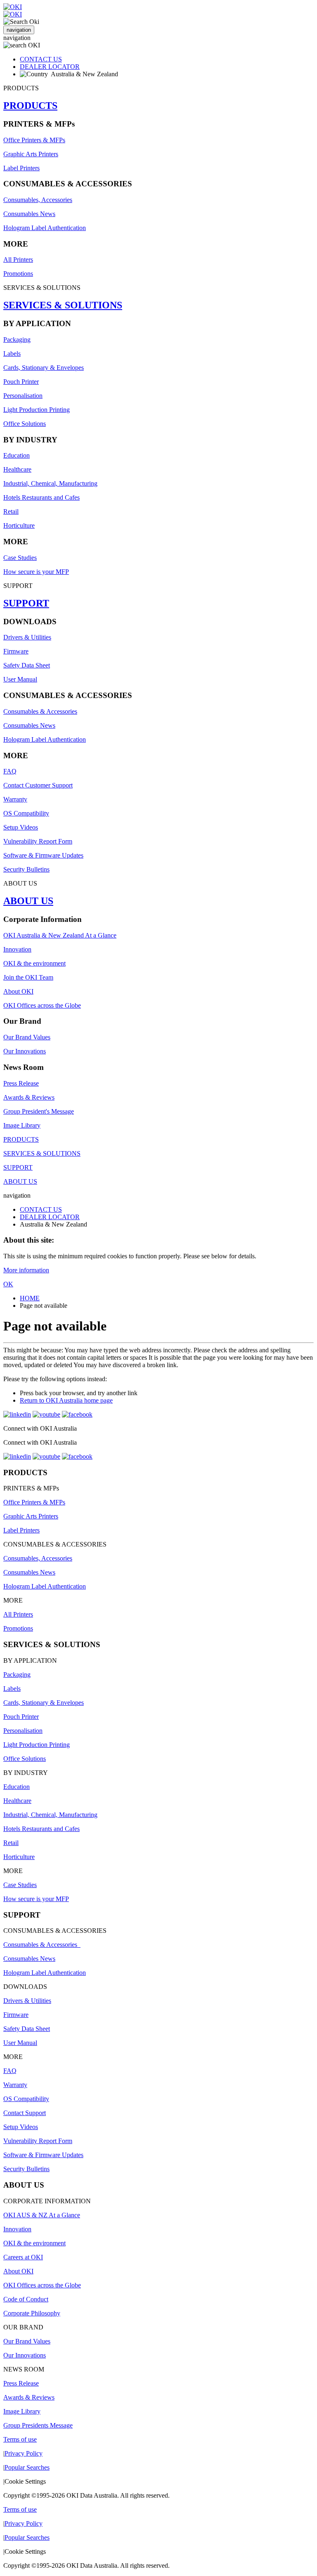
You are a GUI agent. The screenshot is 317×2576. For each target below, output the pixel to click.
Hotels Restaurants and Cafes (41, 497)
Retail (11, 511)
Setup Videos (21, 827)
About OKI (18, 991)
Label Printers (21, 168)
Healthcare (17, 469)
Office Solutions (25, 424)
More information (26, 1270)
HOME (30, 1298)
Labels (12, 354)
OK (8, 1284)
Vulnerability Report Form (38, 841)
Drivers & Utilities (27, 637)
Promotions (18, 274)
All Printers (18, 260)
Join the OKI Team (28, 977)
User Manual (20, 679)
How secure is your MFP (36, 572)
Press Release (21, 1083)
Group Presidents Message (38, 2425)
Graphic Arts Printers (31, 154)
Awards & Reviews (29, 1097)
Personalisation (23, 396)
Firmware (16, 651)
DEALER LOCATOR (50, 67)
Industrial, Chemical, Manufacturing (50, 483)
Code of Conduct (26, 2299)
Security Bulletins (26, 869)
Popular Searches (27, 2467)
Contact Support (25, 2113)
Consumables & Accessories (40, 711)
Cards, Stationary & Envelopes (44, 368)
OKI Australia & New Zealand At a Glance (60, 935)
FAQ (10, 771)
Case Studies (20, 558)
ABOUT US (28, 901)
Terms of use (20, 2439)
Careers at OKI (23, 2257)
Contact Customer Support (38, 785)
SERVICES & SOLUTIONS (63, 305)
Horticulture (19, 525)
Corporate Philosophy (32, 2313)
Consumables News (29, 214)
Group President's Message (39, 1111)
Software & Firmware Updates (43, 855)
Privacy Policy (24, 2453)
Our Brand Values (27, 1037)
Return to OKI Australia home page (66, 1400)
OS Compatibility (26, 813)
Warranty (15, 799)
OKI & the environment (34, 963)
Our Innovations (25, 1051)
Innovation (17, 949)
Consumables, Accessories (38, 200)
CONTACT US (41, 59)
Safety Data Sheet (27, 665)
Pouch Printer (21, 382)
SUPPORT (26, 603)
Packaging (17, 340)
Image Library (22, 1125)
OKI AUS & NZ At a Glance (42, 2215)
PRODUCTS (30, 106)
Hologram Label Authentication (45, 228)
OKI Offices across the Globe (42, 1005)
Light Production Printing (37, 410)
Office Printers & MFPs (34, 140)
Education (17, 455)
